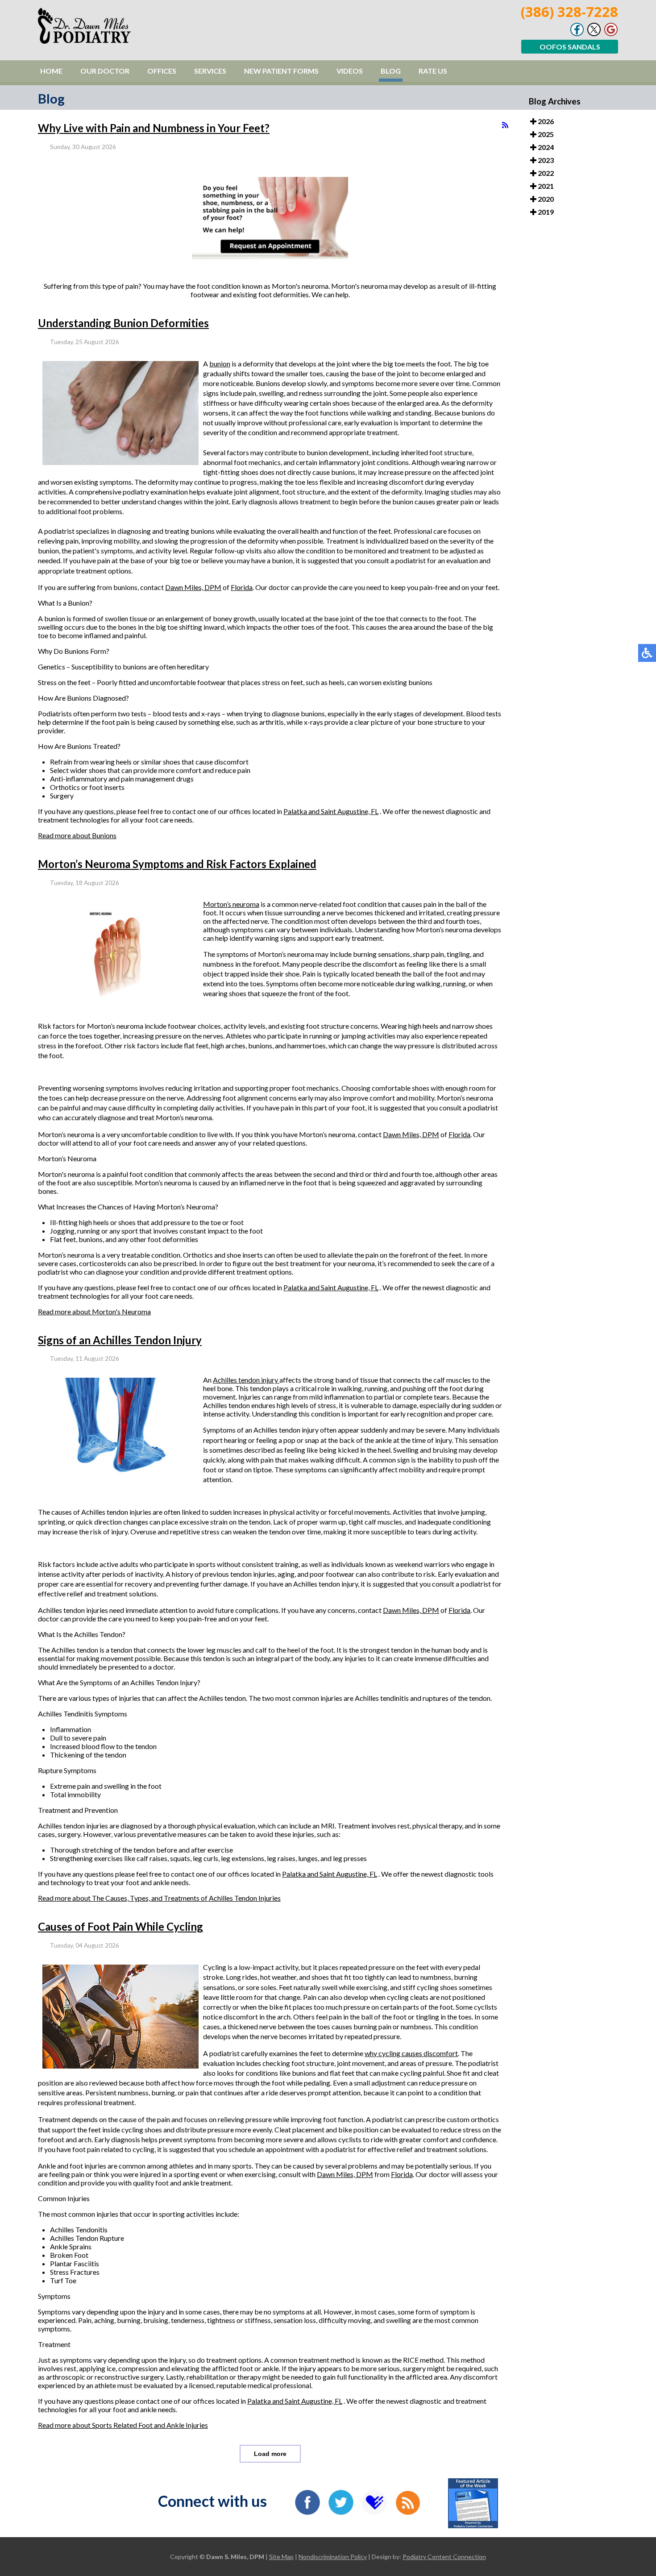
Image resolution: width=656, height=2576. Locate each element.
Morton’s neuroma (231, 904)
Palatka (296, 811)
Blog (391, 71)
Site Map (281, 2557)
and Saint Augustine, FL (343, 811)
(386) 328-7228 (569, 12)
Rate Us (433, 71)
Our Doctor (105, 71)
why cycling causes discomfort (411, 2053)
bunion (220, 364)
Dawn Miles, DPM (193, 587)
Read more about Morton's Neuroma (94, 1311)
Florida (242, 587)
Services (210, 71)
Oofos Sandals (570, 47)
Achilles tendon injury (246, 1380)
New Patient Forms (281, 71)
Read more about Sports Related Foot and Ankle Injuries (123, 2425)
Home (51, 71)
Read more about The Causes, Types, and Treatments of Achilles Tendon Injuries (159, 1898)
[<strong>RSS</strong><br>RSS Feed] (505, 125)
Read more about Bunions (77, 835)
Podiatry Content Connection (444, 2557)
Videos (350, 71)
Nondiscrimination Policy (333, 2557)
